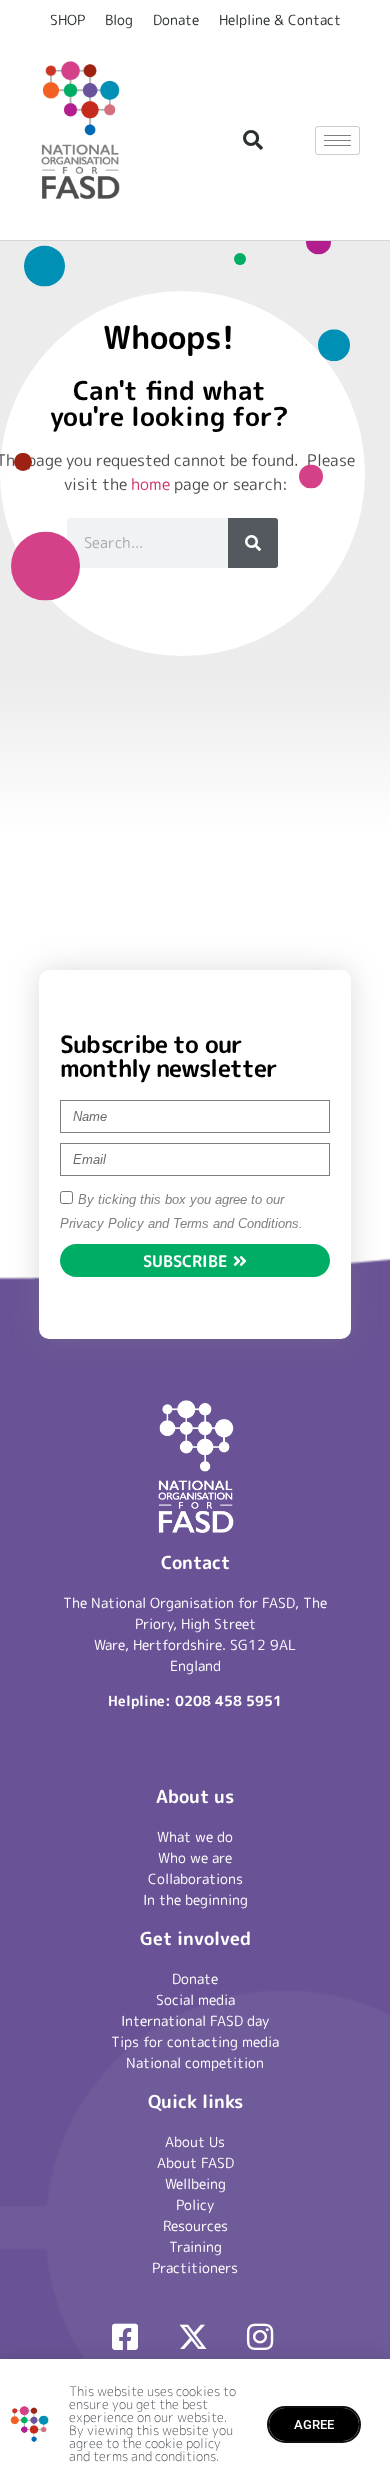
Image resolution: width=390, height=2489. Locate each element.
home (150, 484)
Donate (176, 19)
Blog (119, 19)
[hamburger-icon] (337, 140)
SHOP (67, 19)
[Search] (253, 543)
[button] (253, 140)
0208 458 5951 (228, 1700)
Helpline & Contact (280, 19)
